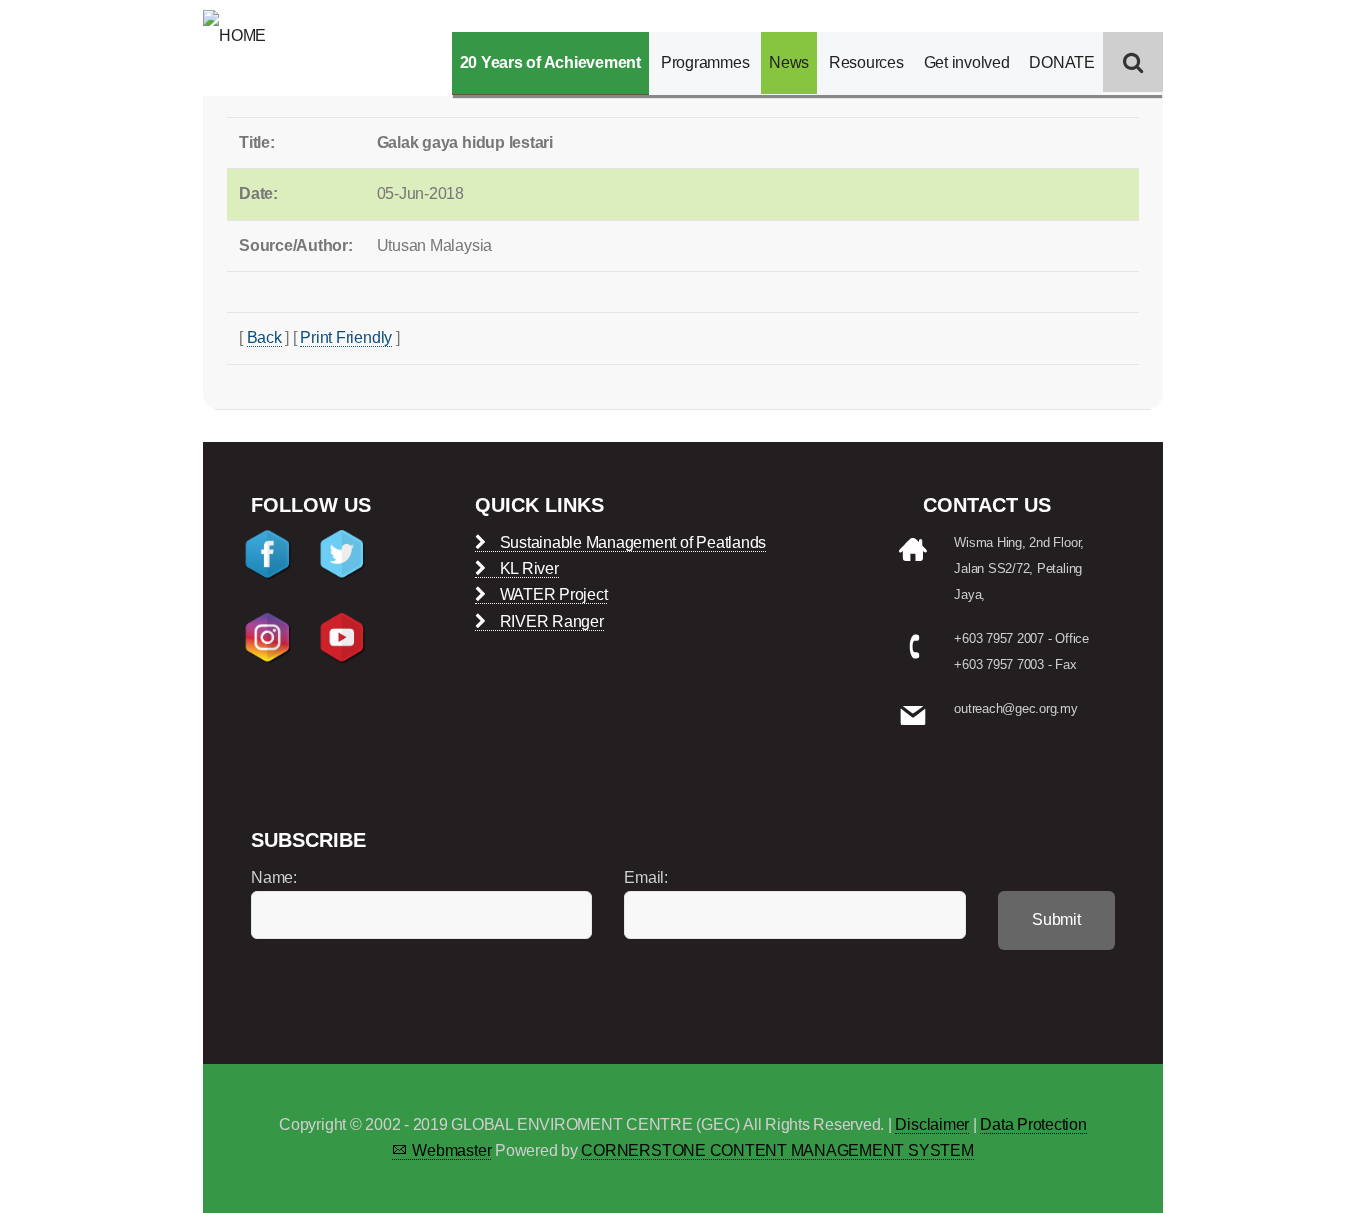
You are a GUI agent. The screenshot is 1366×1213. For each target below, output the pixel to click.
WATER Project (551, 594)
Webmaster (451, 1150)
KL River (527, 568)
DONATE (1062, 62)
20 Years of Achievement (550, 62)
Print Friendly (346, 337)
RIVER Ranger (550, 621)
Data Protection (1033, 1124)
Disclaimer (932, 1124)
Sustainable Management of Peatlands (631, 542)
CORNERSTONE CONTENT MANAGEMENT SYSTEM (777, 1150)
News (789, 62)
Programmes (705, 62)
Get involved (967, 62)
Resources (866, 62)
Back (264, 337)
